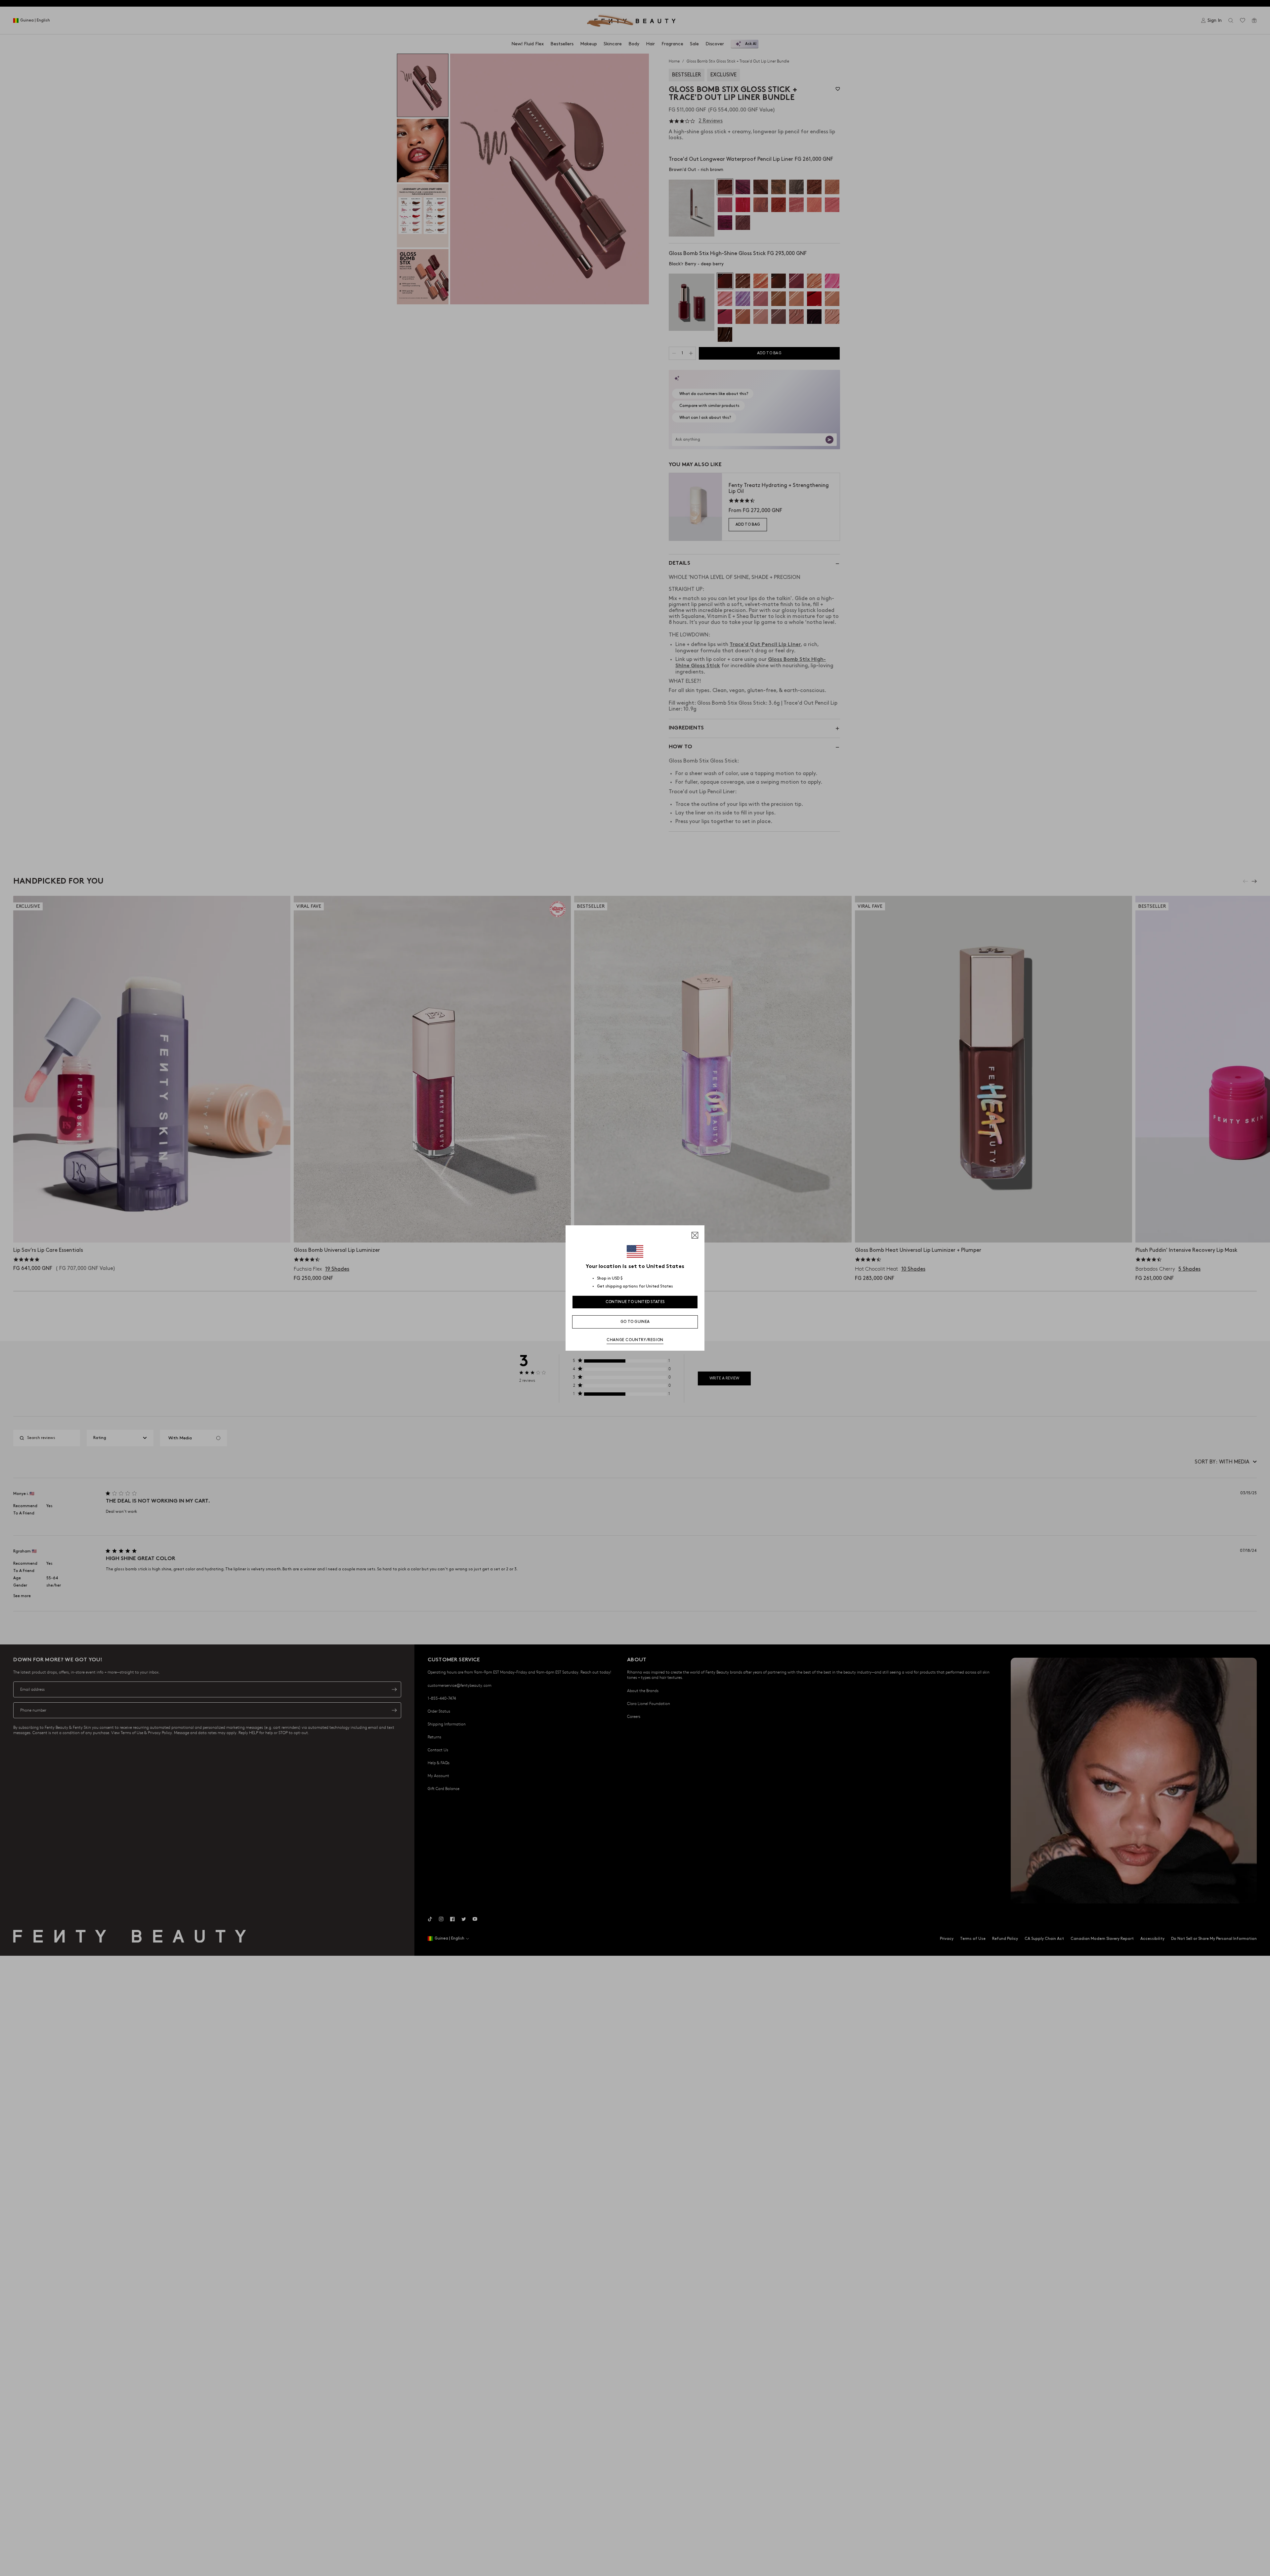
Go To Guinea (635, 1322)
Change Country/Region (635, 1340)
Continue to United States (635, 1302)
